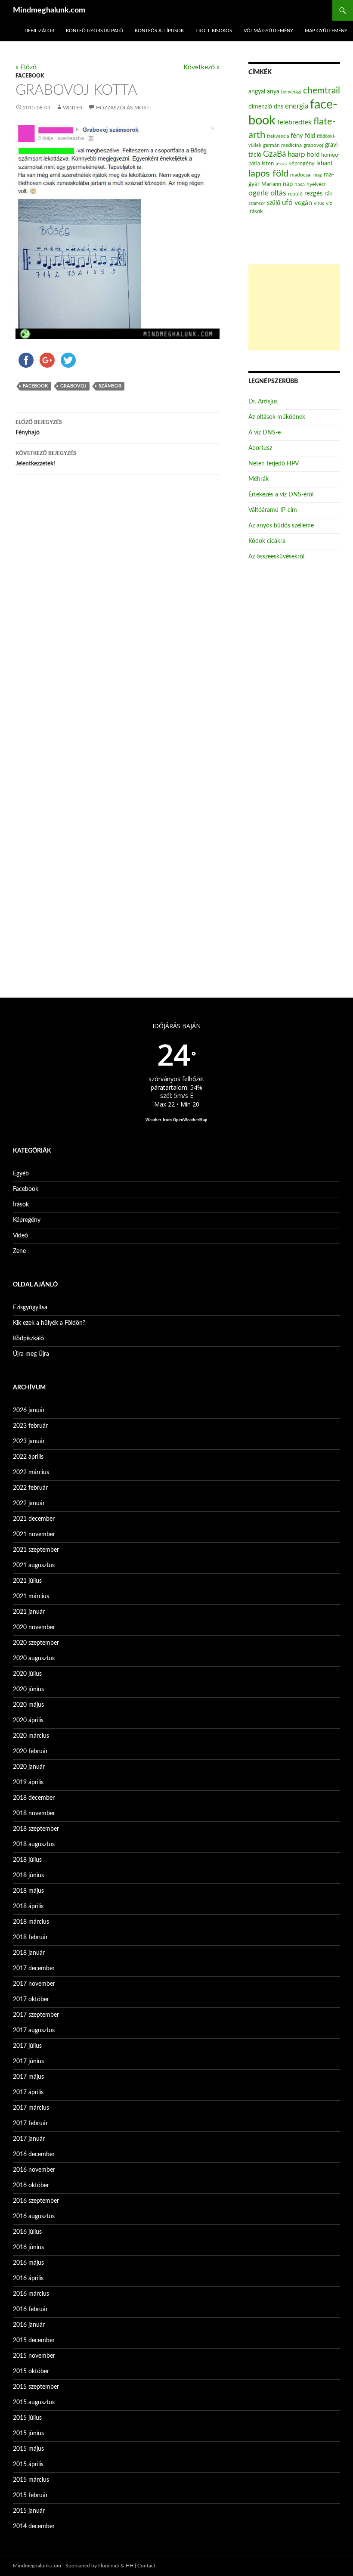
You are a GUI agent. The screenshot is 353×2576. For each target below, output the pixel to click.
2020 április (28, 1720)
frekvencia (278, 136)
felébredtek (294, 122)
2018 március (31, 1922)
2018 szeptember (36, 1829)
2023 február (30, 1426)
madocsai (301, 175)
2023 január (29, 1441)
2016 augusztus (34, 2216)
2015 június (28, 2433)
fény (297, 136)
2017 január (29, 2139)
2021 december (34, 1519)
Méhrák (259, 479)
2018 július (27, 1860)
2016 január (29, 2325)
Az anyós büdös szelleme (281, 526)
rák (328, 194)
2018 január (29, 1953)
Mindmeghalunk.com (49, 10)
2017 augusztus (34, 2030)
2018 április (28, 1906)
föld (310, 136)
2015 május (28, 2449)
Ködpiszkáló (28, 1339)
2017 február (30, 2123)
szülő (274, 203)
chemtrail (322, 91)
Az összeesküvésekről (276, 557)
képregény (302, 164)
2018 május (28, 1891)
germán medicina (282, 145)
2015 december (34, 2340)
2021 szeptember (36, 1550)
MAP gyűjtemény (326, 31)
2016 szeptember (36, 2201)
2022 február (30, 1488)
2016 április (28, 2278)
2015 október (31, 2371)
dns (279, 107)
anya (273, 92)
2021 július (27, 1581)
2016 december (34, 2154)
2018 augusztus (34, 1844)
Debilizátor (39, 31)
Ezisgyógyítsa (30, 1308)
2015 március (31, 2480)
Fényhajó (39, 428)
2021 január (29, 1612)
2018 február (30, 1937)
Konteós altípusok (159, 31)
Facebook (30, 76)
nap (288, 184)
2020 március (31, 1736)
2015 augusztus (34, 2402)
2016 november (34, 2170)
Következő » (201, 67)
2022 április (28, 1457)
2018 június (28, 1875)
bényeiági (291, 92)
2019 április (28, 1782)
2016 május (28, 2263)
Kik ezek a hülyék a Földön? (49, 1323)
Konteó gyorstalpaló (94, 31)
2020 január (29, 1767)
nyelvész (316, 184)
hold (313, 155)
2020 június (28, 1689)
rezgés (314, 194)
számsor (110, 386)
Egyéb (21, 1174)
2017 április (28, 2092)
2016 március (31, 2294)
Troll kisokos (214, 31)
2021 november (34, 1534)
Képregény (27, 1220)
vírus (319, 203)
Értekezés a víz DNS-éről (281, 495)
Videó (20, 1236)
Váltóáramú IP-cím (273, 510)
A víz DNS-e (265, 433)
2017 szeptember (36, 2015)
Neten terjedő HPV (274, 464)
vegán (303, 203)
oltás (278, 193)
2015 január (29, 2511)
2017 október (31, 1999)
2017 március (31, 2108)
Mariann (271, 184)
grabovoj (73, 386)
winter (73, 108)
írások (256, 211)
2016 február (30, 2309)
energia (297, 106)
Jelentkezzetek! (46, 459)
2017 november (34, 1984)
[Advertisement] (294, 307)
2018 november (34, 1813)
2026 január (29, 1410)
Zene (19, 1251)
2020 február (30, 1751)
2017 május (28, 2077)
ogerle (259, 193)
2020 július (27, 1674)
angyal (257, 91)
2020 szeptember (36, 1643)
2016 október (31, 2185)
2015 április (28, 2464)
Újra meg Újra (31, 1354)
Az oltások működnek (277, 417)
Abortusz (260, 448)
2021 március (31, 1596)
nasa (300, 184)
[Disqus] (118, 616)
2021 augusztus (34, 1565)
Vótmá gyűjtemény (268, 31)
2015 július (27, 2418)
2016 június (28, 2247)
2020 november (34, 1627)
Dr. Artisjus (263, 402)
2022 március (31, 1472)
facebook (36, 386)
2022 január (29, 1503)
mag (318, 175)
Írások (21, 1205)
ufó (287, 203)
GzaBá (274, 154)
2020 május (28, 1705)
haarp (296, 154)
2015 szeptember (36, 2387)
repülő (295, 194)
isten (268, 164)
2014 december (34, 2526)
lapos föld (268, 174)
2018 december (34, 1798)
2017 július (27, 2046)
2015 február (30, 2495)
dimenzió (260, 107)
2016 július (27, 2232)
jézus (281, 164)
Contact (146, 2566)
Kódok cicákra (267, 541)
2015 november (34, 2356)
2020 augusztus (34, 1658)
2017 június (28, 2061)
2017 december (34, 1968)
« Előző (26, 67)
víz (329, 203)
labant (325, 163)
